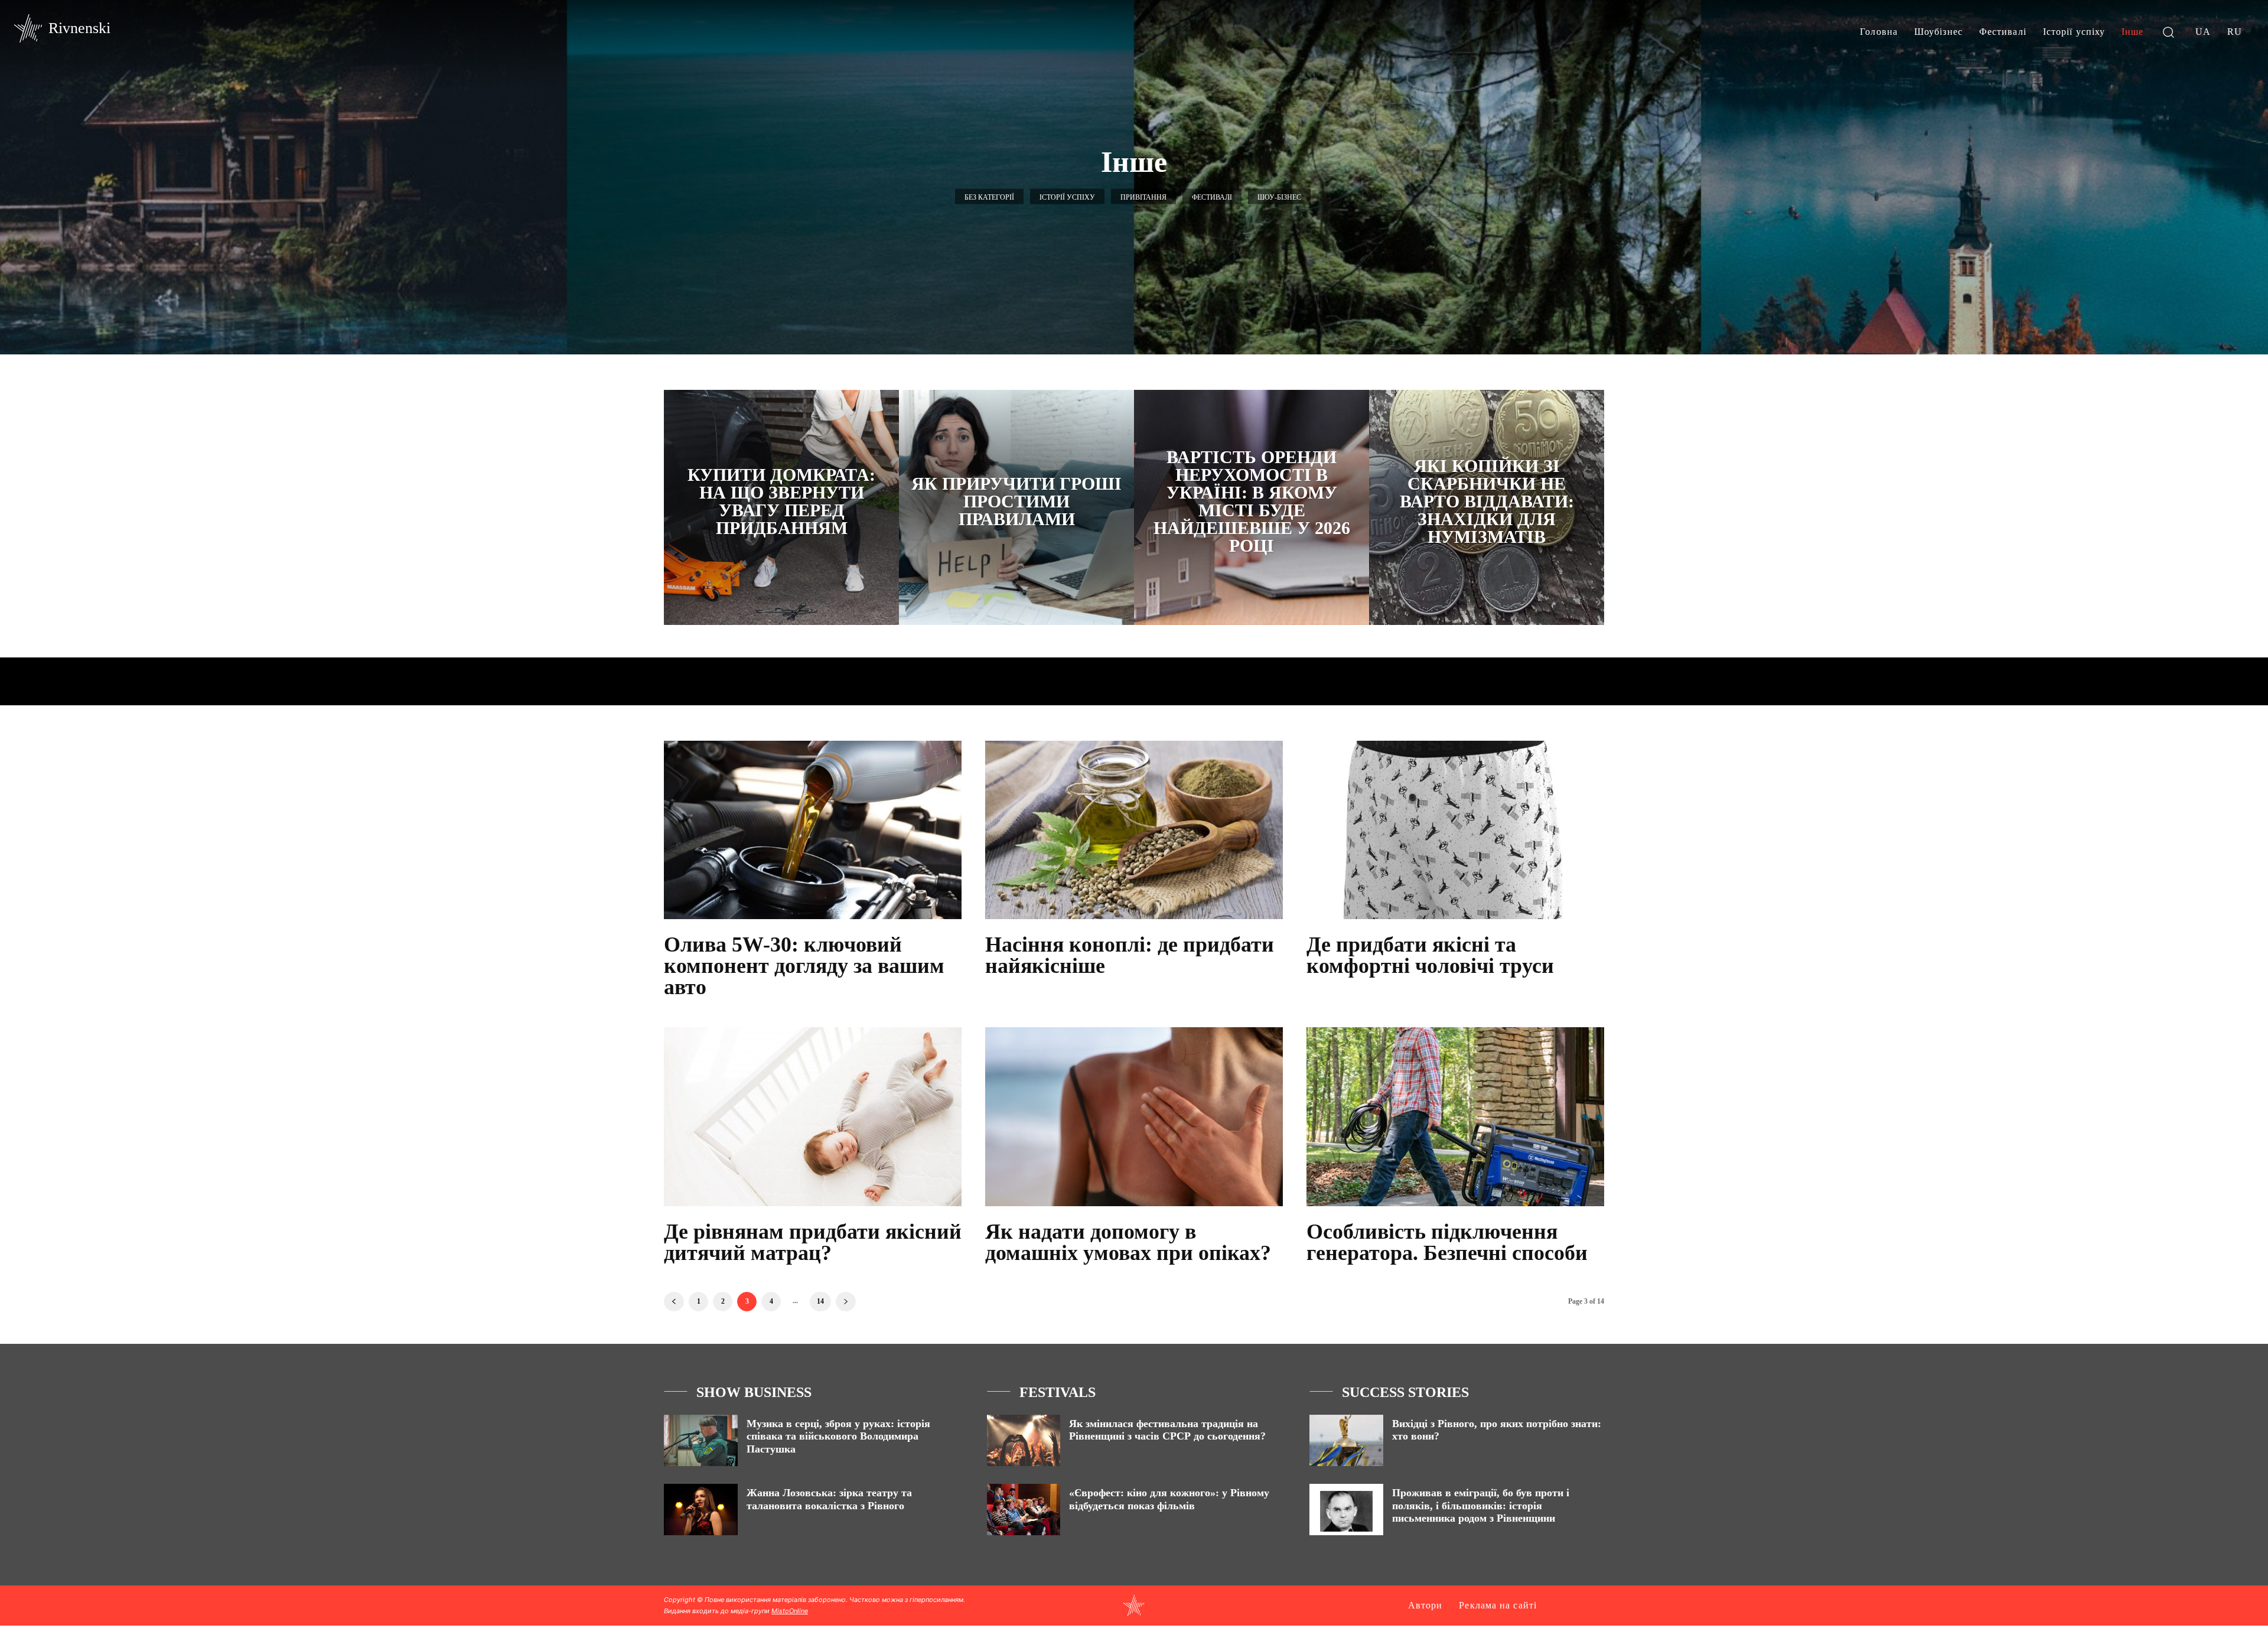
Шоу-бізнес (1279, 197)
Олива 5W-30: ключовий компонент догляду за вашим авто (804, 966)
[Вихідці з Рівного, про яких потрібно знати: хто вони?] (1346, 1440)
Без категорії (989, 197)
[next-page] (846, 1302)
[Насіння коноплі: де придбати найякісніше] (1134, 830)
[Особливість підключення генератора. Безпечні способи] (1455, 1116)
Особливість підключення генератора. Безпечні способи (1447, 1242)
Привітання (1143, 197)
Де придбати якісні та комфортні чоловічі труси (1430, 955)
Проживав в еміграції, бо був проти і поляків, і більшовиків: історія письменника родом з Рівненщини (1481, 1505)
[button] (2168, 32)
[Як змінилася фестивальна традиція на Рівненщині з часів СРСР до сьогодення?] (1024, 1440)
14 (820, 1301)
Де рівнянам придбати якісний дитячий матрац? (813, 1242)
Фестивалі (1212, 197)
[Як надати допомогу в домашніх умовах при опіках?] (1134, 1116)
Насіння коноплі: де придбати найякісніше (1130, 955)
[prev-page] (674, 1302)
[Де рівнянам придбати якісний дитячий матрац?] (813, 1116)
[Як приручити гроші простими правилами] (1016, 507)
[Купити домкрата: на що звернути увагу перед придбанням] (781, 507)
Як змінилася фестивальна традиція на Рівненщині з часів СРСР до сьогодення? (1167, 1430)
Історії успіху (1067, 197)
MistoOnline (790, 1611)
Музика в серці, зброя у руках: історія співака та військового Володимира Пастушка (838, 1436)
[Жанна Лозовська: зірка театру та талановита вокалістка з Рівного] (701, 1510)
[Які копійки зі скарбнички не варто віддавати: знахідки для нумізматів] (1487, 507)
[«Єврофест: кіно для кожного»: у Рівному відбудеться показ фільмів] (1024, 1510)
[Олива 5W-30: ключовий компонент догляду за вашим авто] (813, 830)
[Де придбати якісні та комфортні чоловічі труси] (1455, 830)
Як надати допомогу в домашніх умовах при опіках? (1128, 1242)
